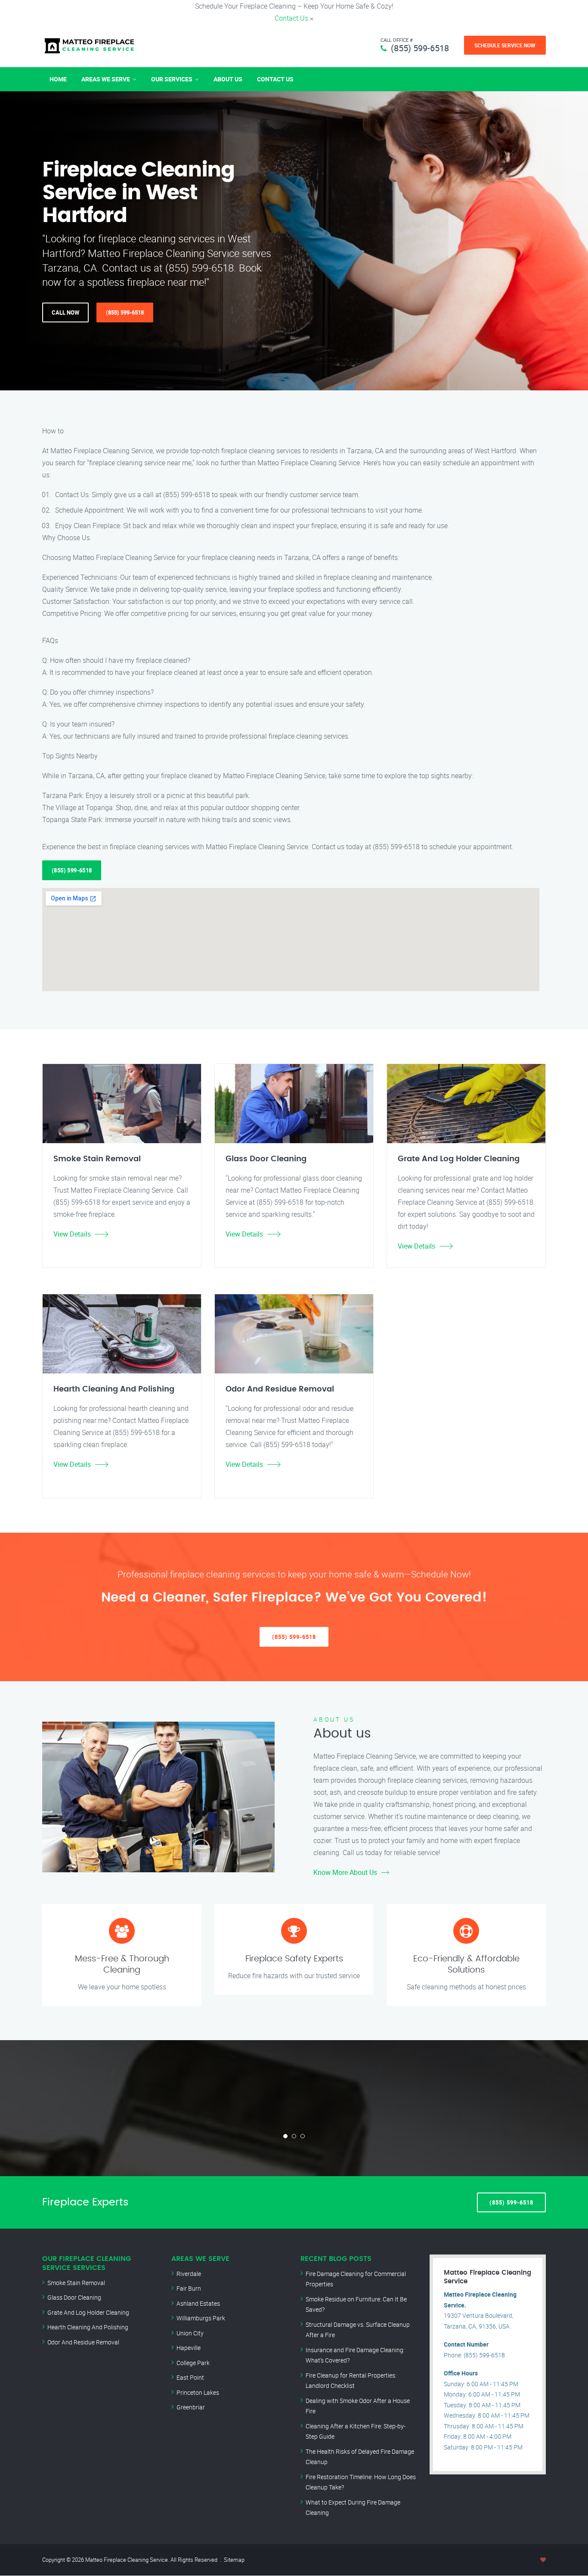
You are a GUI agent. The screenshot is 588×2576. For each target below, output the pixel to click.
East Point (190, 2377)
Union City (190, 2333)
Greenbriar (191, 2407)
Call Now (65, 312)
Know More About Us (345, 1872)
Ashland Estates (198, 2303)
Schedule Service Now (505, 45)
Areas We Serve (106, 79)
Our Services (172, 79)
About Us (228, 79)
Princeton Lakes (198, 2392)
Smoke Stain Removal (76, 2283)
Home (58, 79)
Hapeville (189, 2348)
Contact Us (291, 18)
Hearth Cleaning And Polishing (88, 2327)
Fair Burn (189, 2288)
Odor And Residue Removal (83, 2342)
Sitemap (234, 2560)
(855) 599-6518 (420, 48)
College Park (193, 2363)
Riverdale (189, 2274)
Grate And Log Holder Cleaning (88, 2312)
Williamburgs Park (201, 2318)
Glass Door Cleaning (74, 2297)
